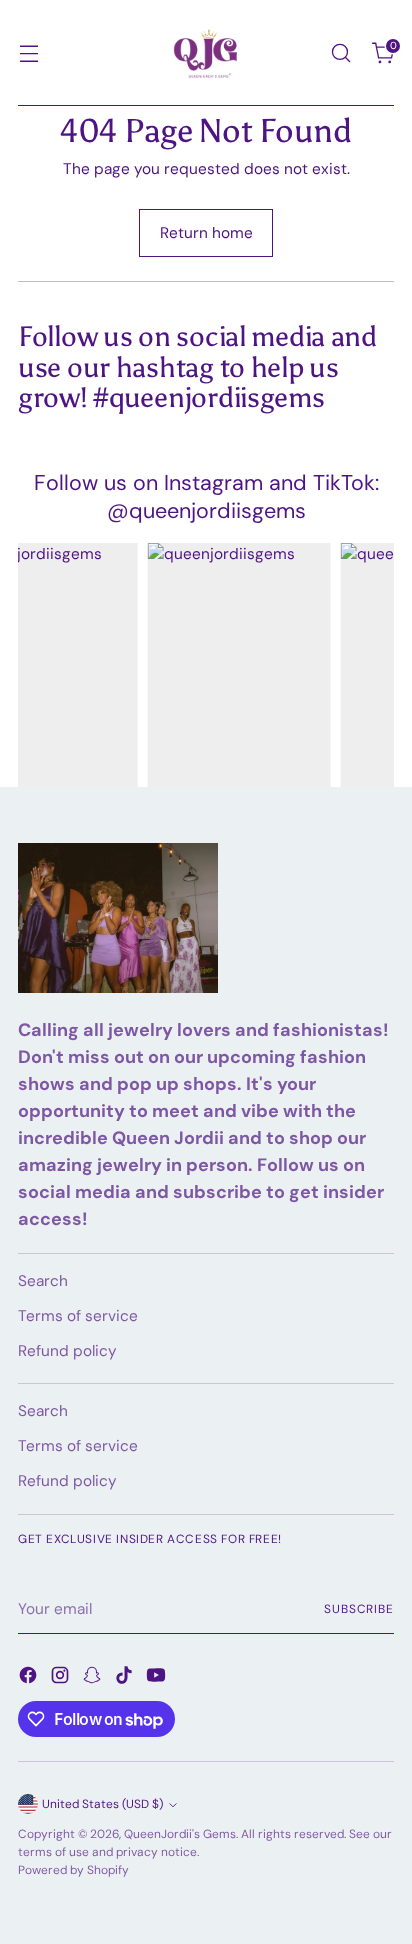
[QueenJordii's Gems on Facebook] (30, 1678)
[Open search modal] (340, 53)
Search (43, 1281)
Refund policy (67, 1351)
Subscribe (359, 1609)
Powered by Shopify (73, 1870)
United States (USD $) (102, 1804)
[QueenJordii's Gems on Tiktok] (126, 1678)
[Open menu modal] (28, 53)
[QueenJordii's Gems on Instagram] (62, 1678)
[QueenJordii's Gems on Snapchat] (94, 1678)
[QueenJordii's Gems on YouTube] (158, 1678)
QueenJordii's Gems (180, 1834)
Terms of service (78, 1316)
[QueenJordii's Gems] (206, 53)
